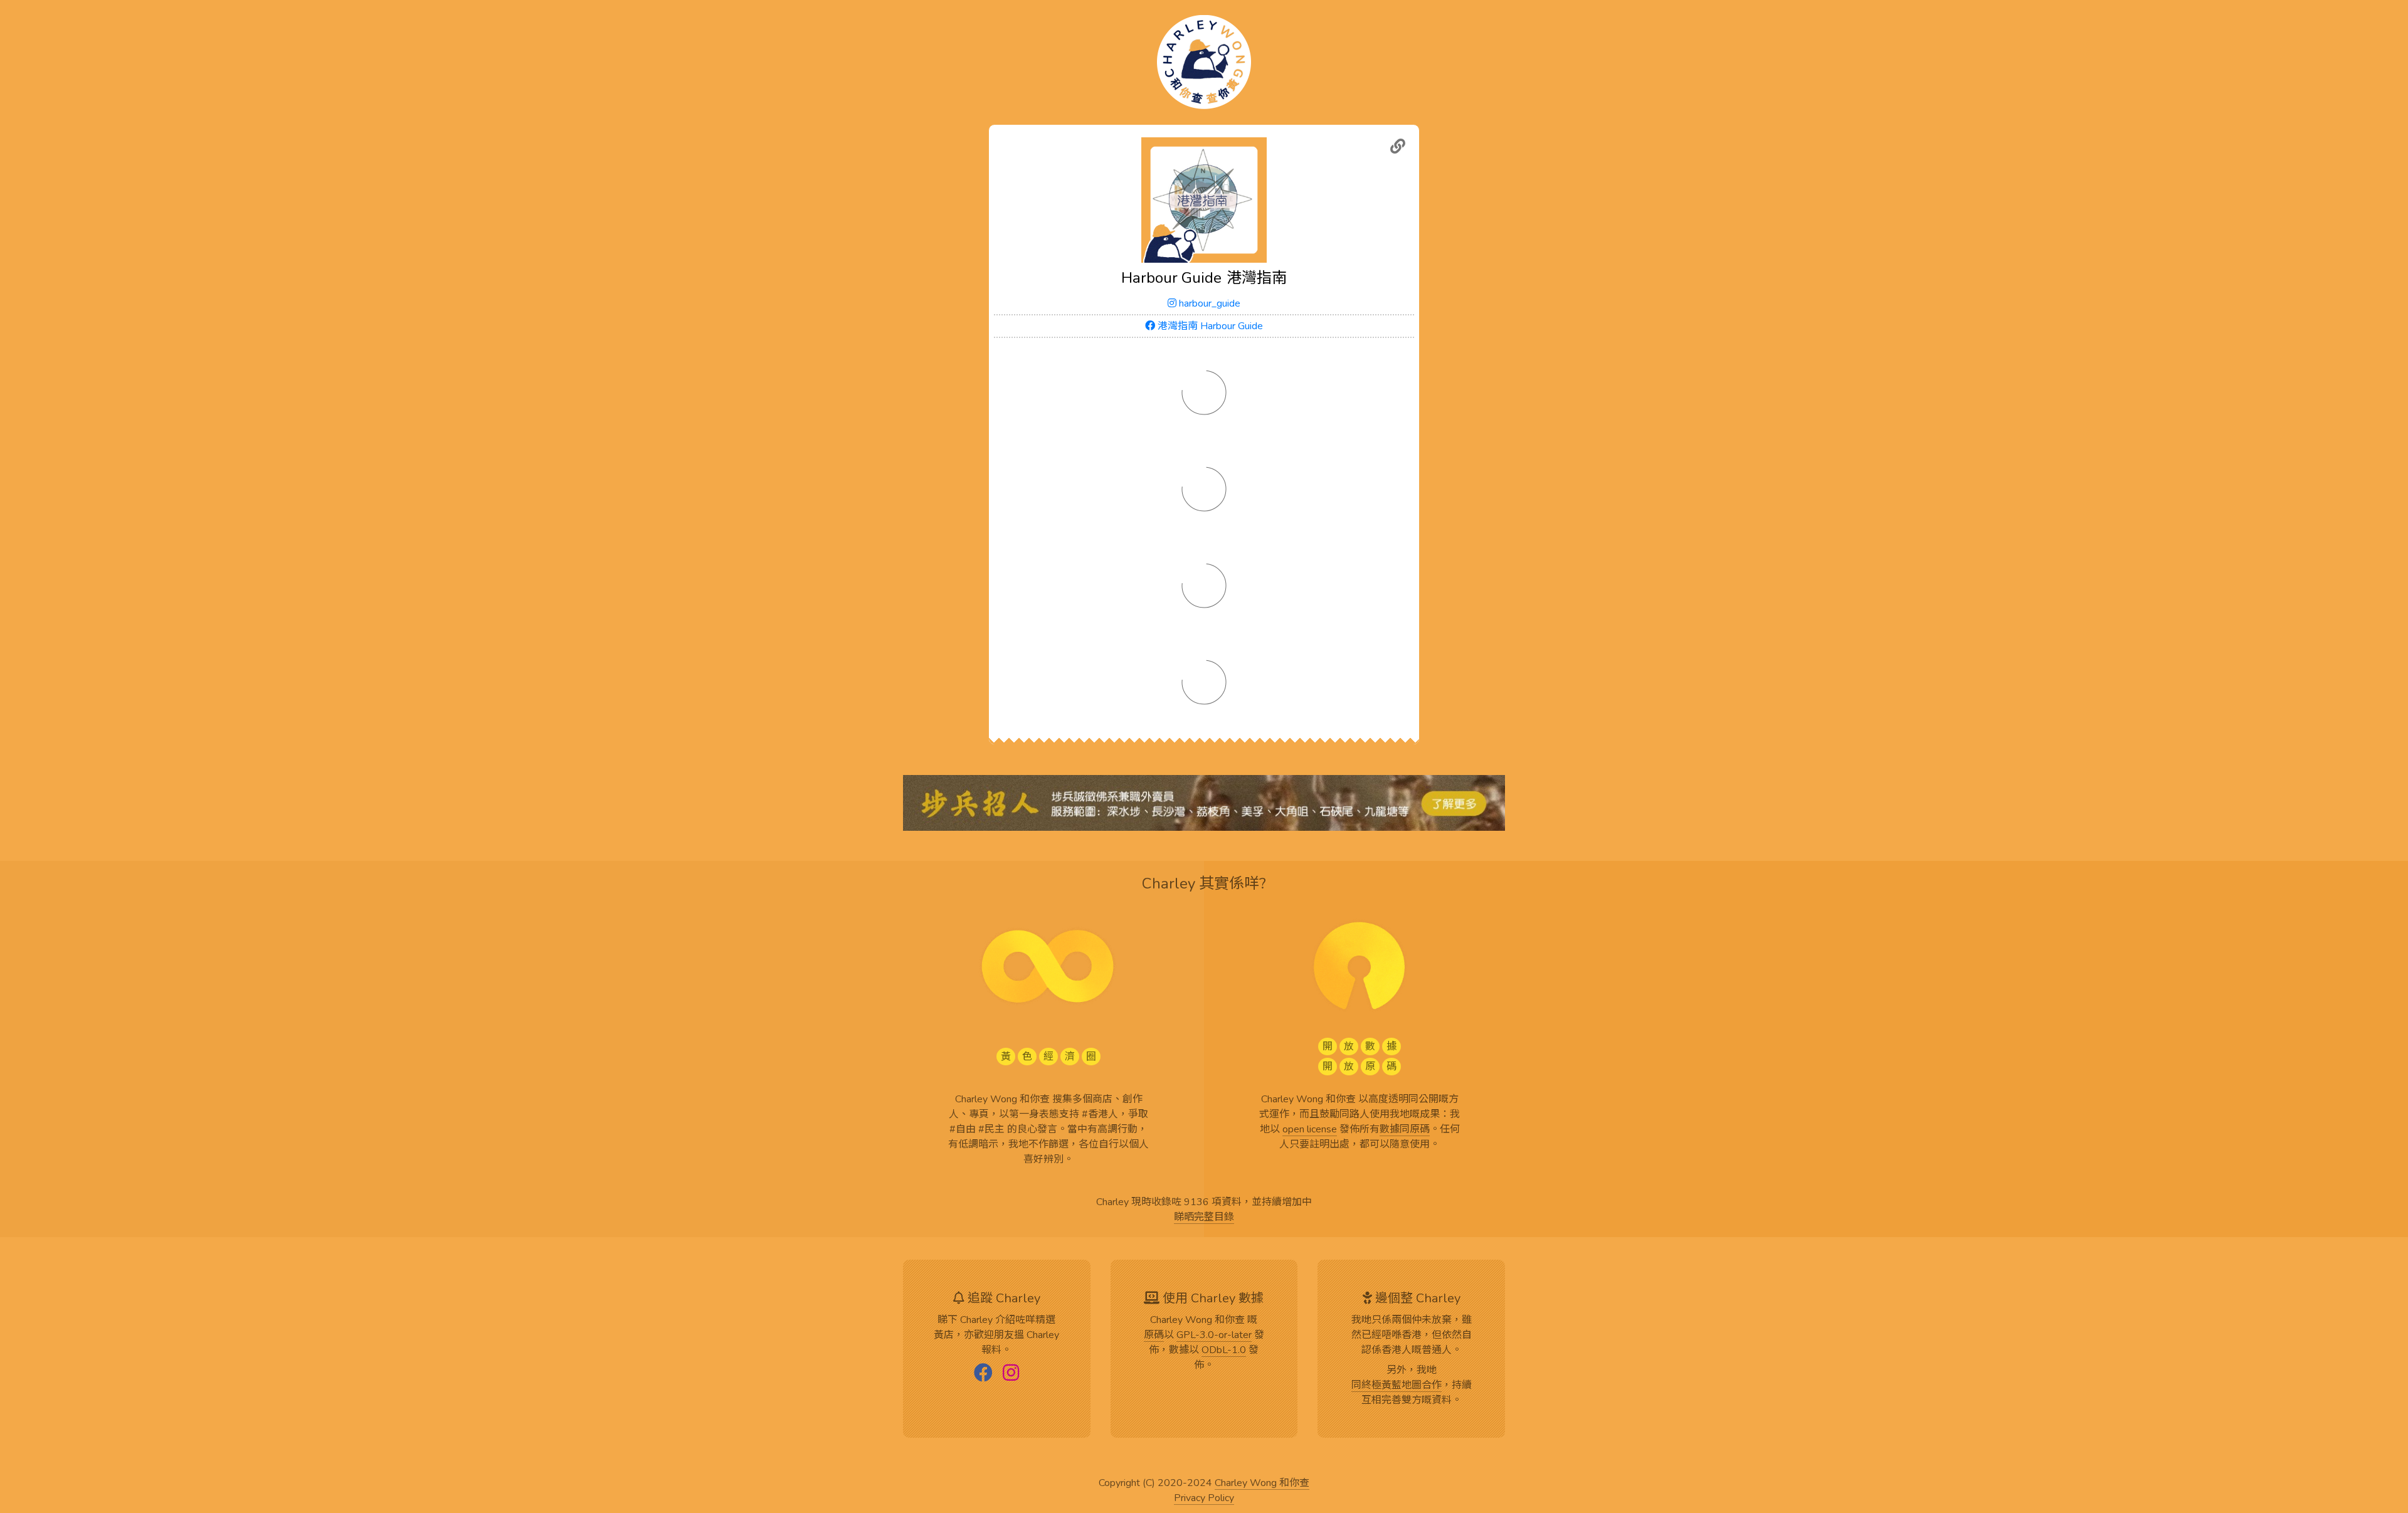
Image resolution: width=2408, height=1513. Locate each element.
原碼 (1154, 1336)
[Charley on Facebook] (983, 1374)
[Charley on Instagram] (1011, 1374)
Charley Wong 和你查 (1262, 1484)
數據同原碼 (1405, 1130)
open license (1310, 1130)
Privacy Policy (1204, 1499)
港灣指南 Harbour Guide (1209, 326)
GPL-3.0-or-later (1214, 1336)
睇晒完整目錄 (1204, 1218)
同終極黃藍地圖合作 (1397, 1386)
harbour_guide (1208, 303)
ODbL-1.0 (1224, 1351)
